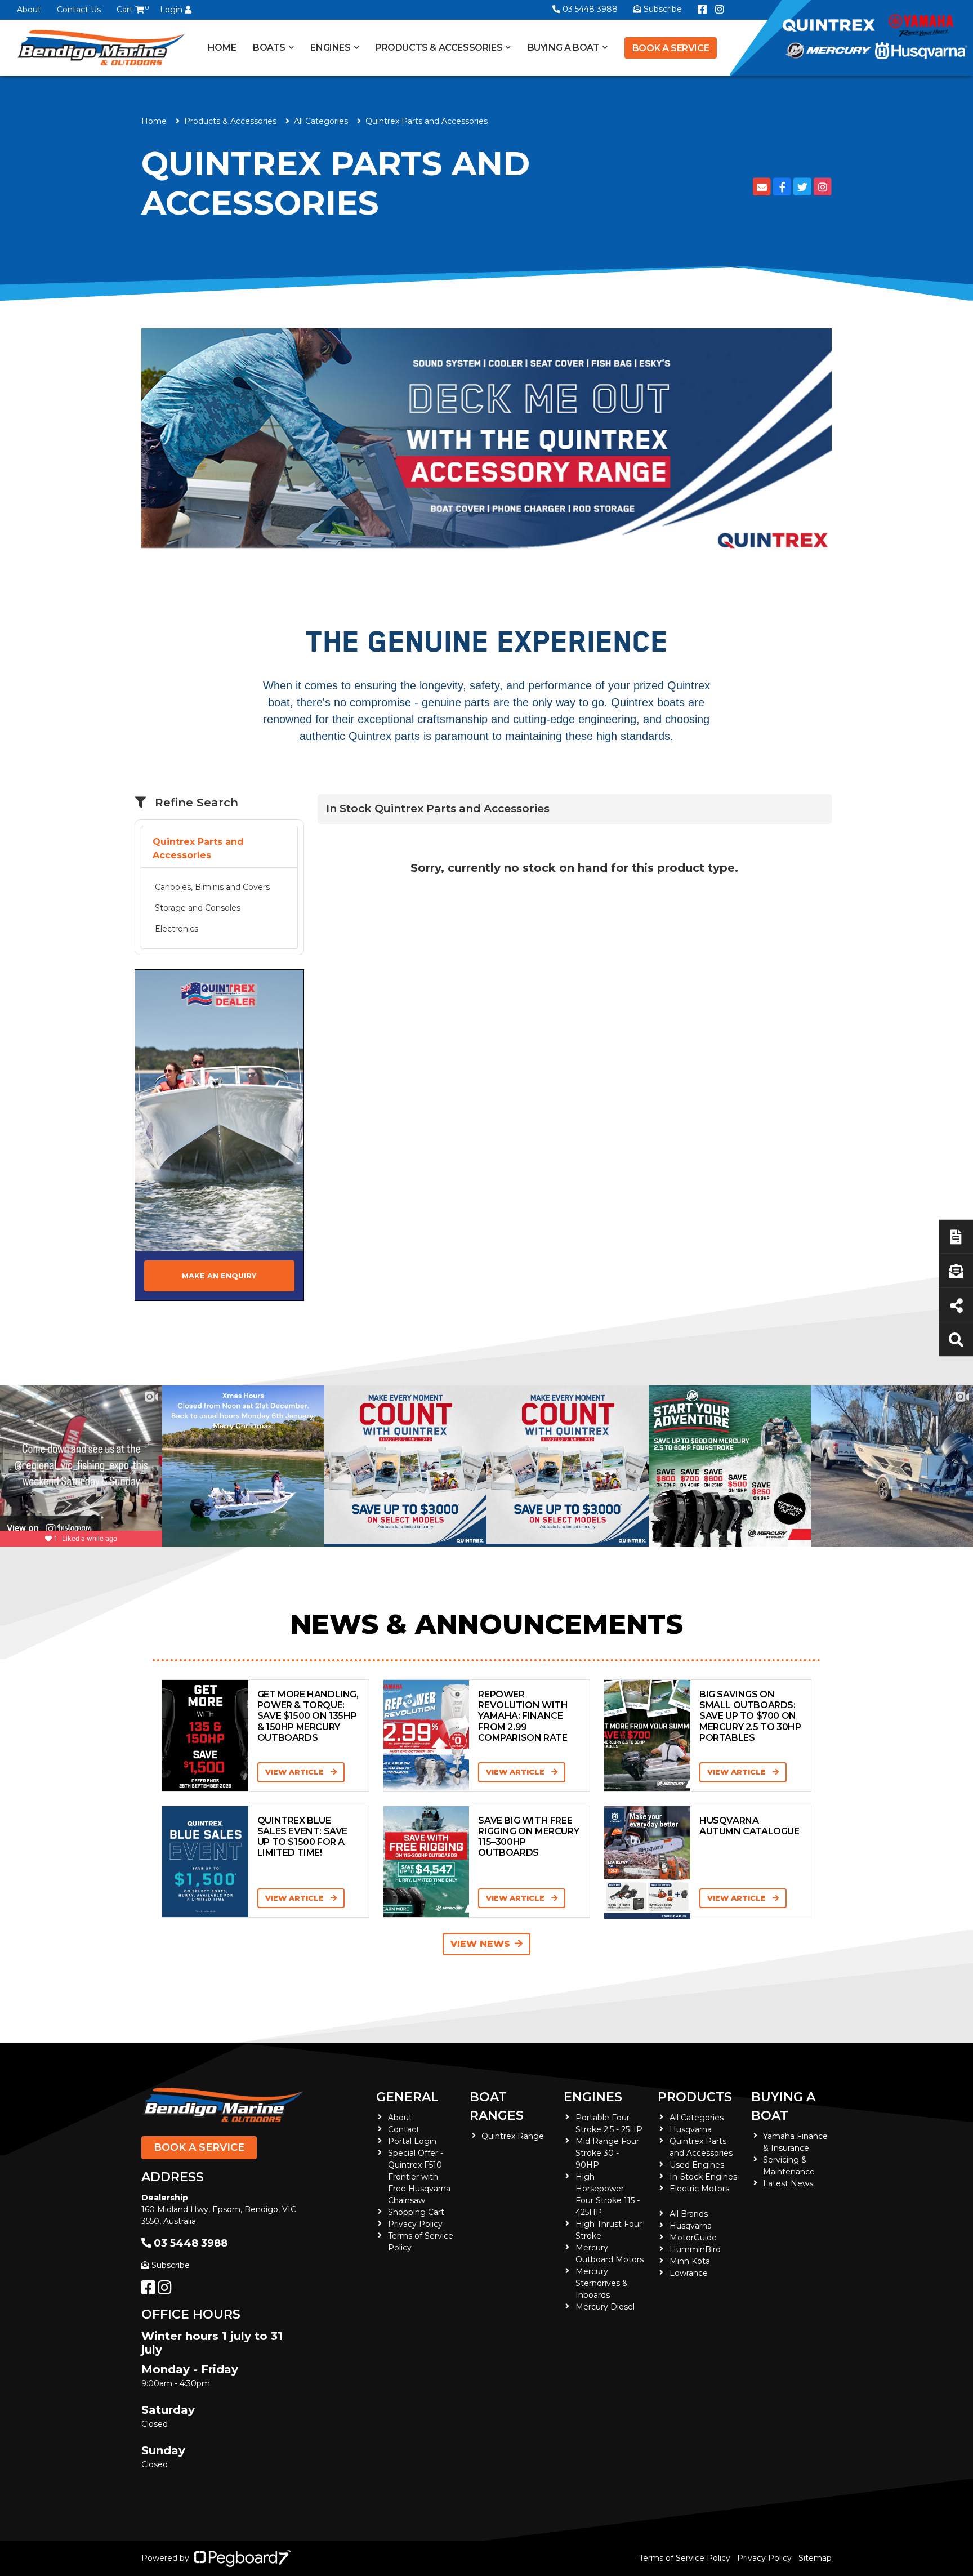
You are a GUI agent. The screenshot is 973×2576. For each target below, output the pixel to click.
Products (695, 2097)
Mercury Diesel (605, 2307)
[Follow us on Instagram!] (167, 2290)
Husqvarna (691, 2129)
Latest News (788, 2183)
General (407, 2097)
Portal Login (412, 2141)
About (29, 10)
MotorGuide (693, 2238)
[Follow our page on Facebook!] (702, 10)
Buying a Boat (783, 2106)
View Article (296, 1772)
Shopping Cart (416, 2212)
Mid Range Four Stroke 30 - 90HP (607, 2153)
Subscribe (171, 2265)
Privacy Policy (415, 2224)
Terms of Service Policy (685, 2558)
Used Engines (697, 2165)
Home (222, 48)
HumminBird (695, 2249)
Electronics (177, 929)
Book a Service (671, 48)
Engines (593, 2097)
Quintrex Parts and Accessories (198, 848)
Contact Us (79, 10)
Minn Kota (690, 2261)
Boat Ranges (497, 2106)
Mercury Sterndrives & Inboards (602, 2283)
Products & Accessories (439, 48)
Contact (404, 2129)
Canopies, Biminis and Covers (212, 887)
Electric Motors (699, 2189)
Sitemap (815, 2558)
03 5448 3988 (590, 9)
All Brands (689, 2214)
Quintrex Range (513, 2136)
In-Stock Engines (703, 2177)
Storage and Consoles (198, 908)
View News (480, 1944)
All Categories (321, 121)
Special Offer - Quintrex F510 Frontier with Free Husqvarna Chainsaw (419, 2177)
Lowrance (689, 2273)
